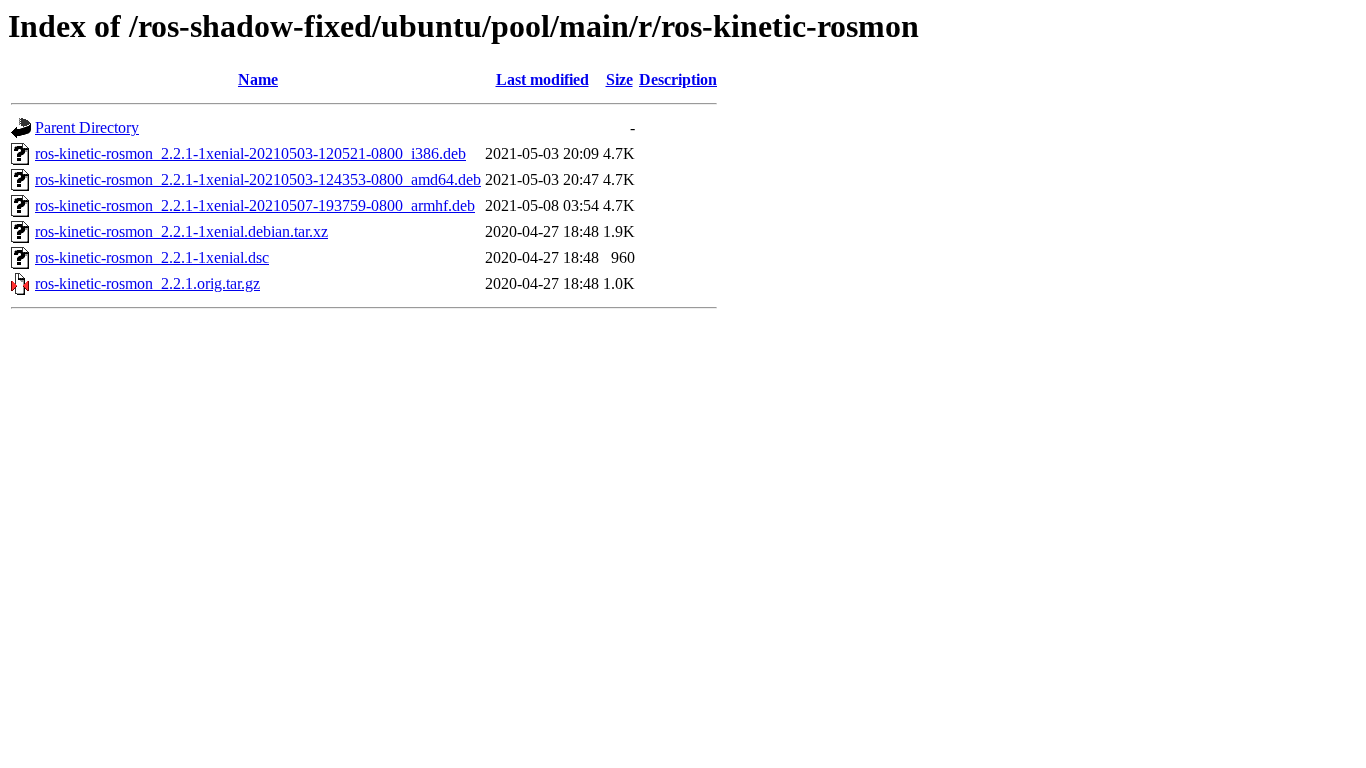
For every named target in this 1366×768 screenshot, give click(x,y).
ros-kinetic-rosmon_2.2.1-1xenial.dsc (152, 257)
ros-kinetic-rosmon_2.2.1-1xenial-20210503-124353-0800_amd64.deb (258, 179)
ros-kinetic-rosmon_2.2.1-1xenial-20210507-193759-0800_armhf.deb (255, 205)
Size (619, 79)
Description (678, 79)
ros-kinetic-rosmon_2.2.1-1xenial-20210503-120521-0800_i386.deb (250, 153)
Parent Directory (87, 127)
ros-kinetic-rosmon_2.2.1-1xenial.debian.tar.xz (181, 231)
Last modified (542, 79)
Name (258, 79)
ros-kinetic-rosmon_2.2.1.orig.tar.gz (147, 283)
